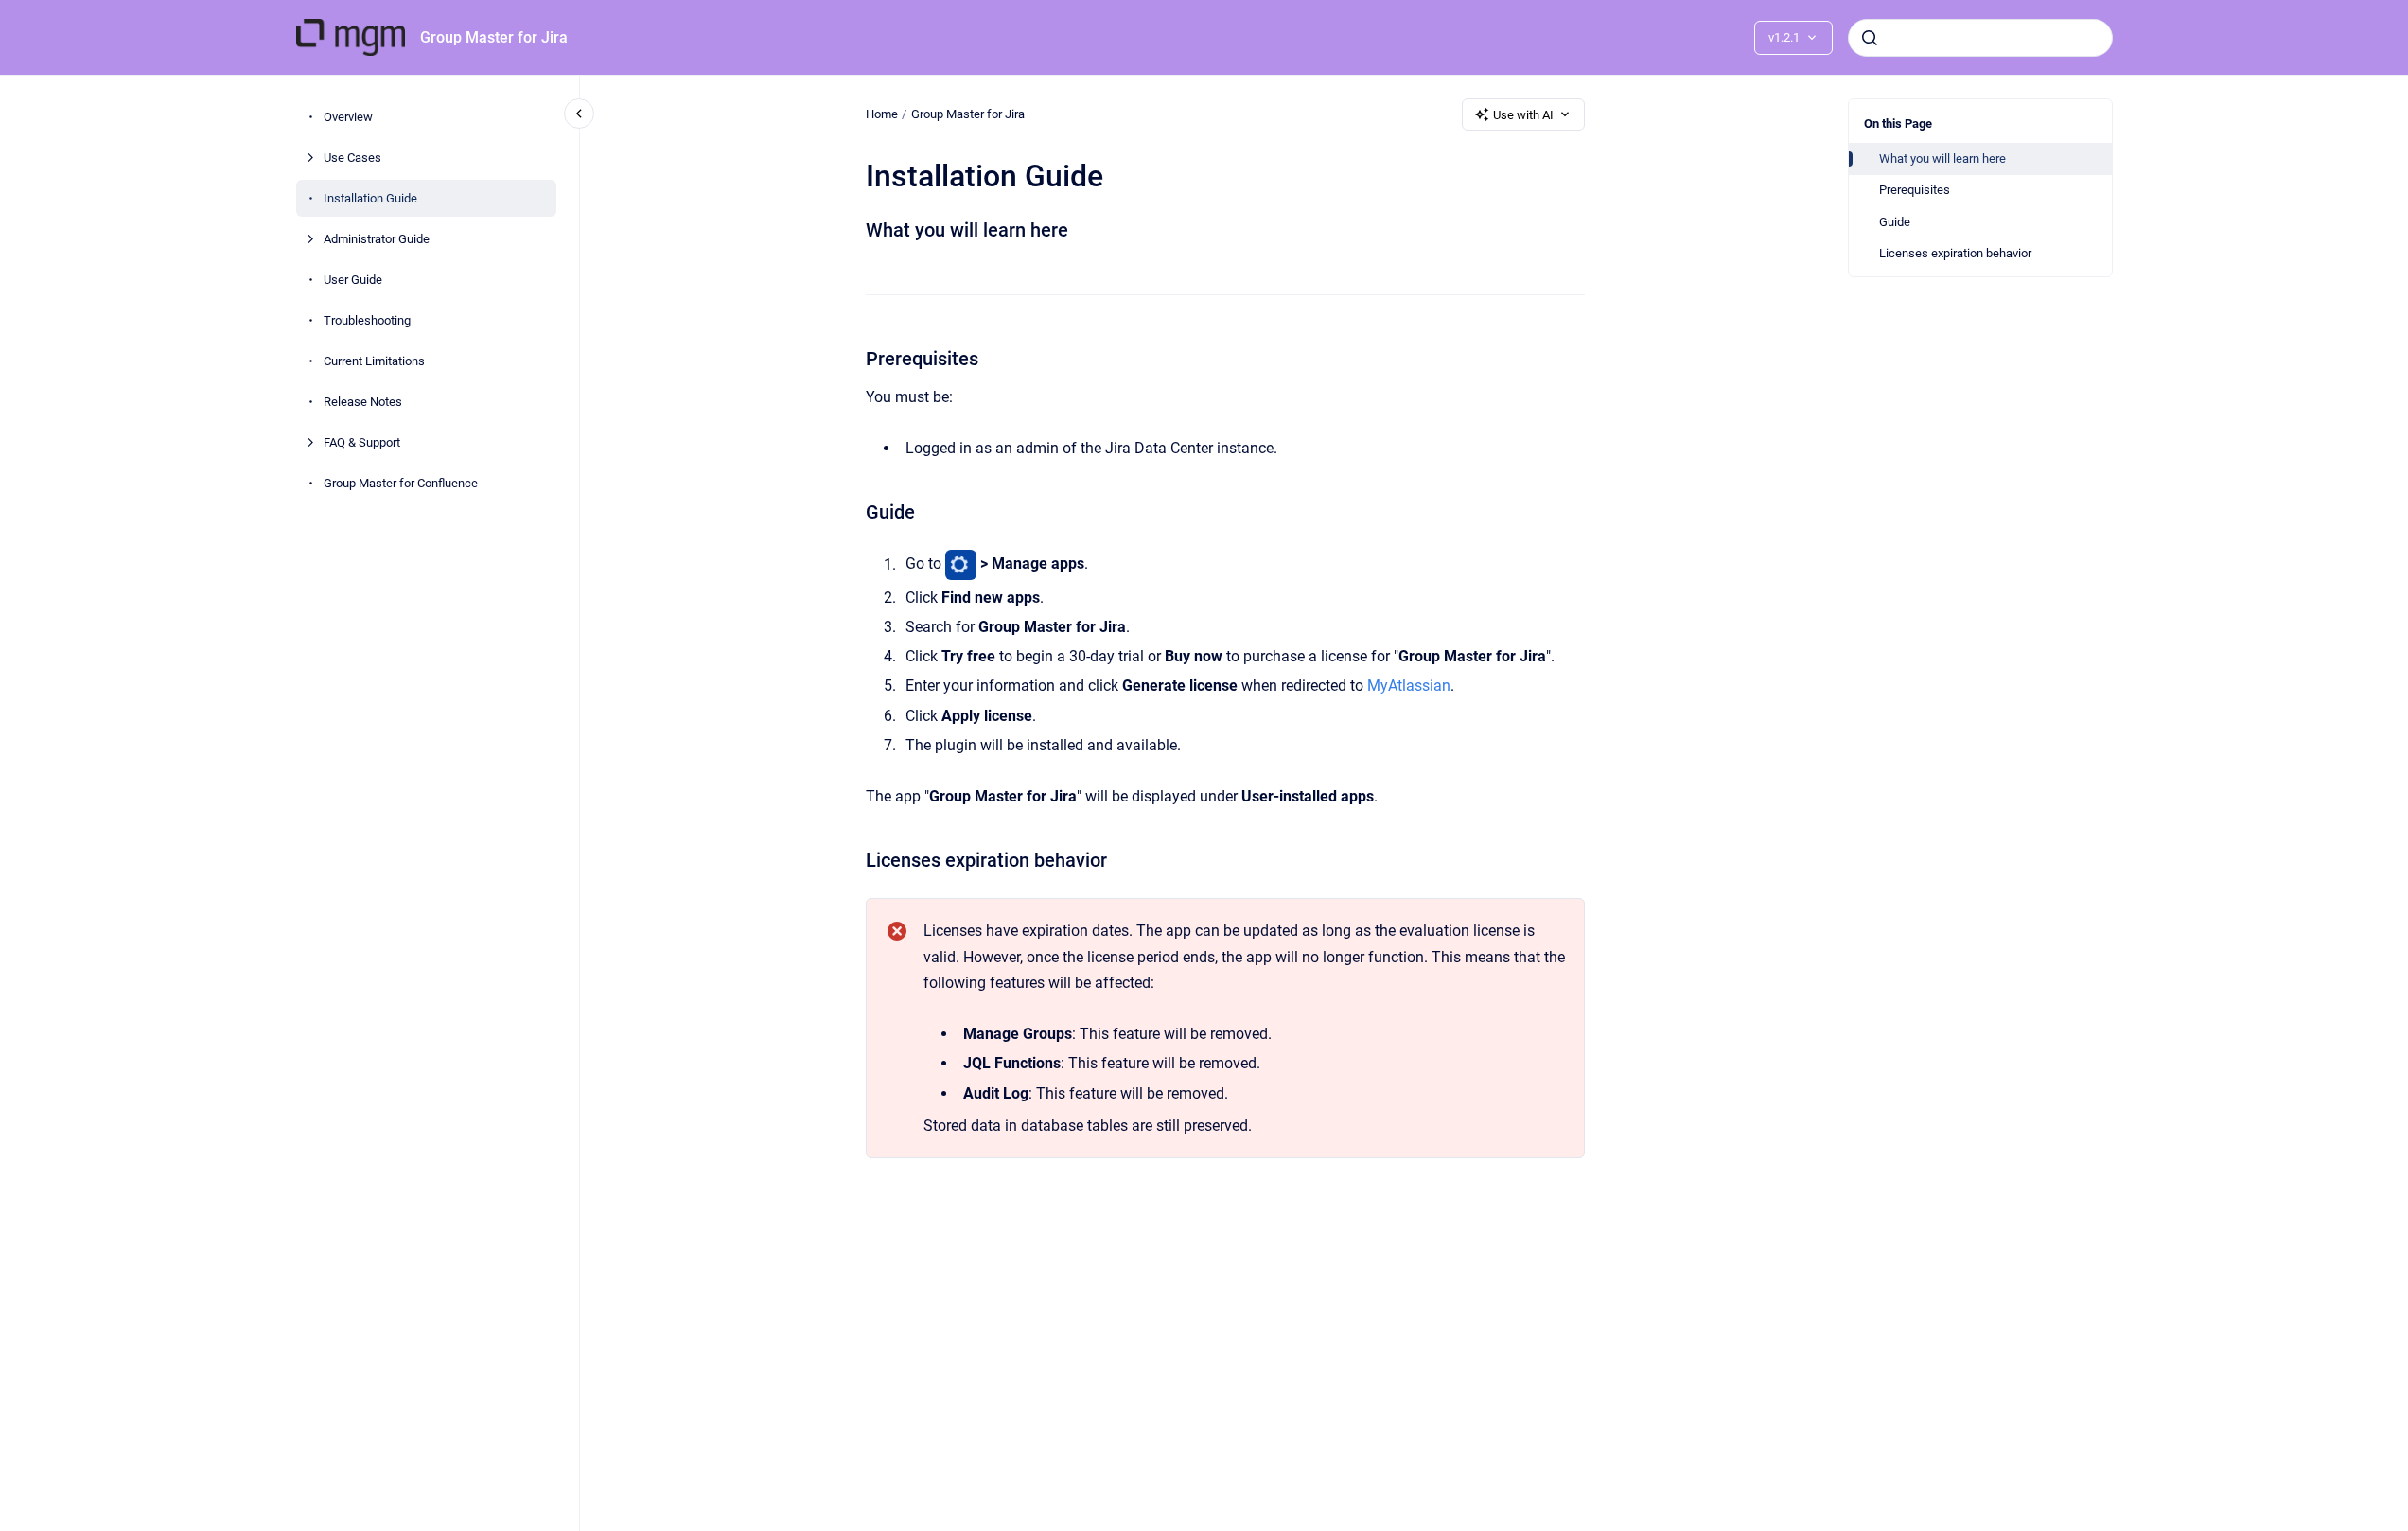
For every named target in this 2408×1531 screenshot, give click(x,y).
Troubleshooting (367, 320)
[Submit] (1870, 38)
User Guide (353, 280)
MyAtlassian (1409, 686)
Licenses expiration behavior (1955, 253)
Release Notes (363, 402)
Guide (1895, 222)
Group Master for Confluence (401, 483)
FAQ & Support (362, 442)
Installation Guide (370, 198)
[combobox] (1980, 38)
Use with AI (1523, 115)
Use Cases (352, 158)
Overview (348, 117)
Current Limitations (374, 361)
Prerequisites (1915, 190)
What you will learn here (1942, 158)
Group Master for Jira (494, 37)
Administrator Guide (377, 239)
